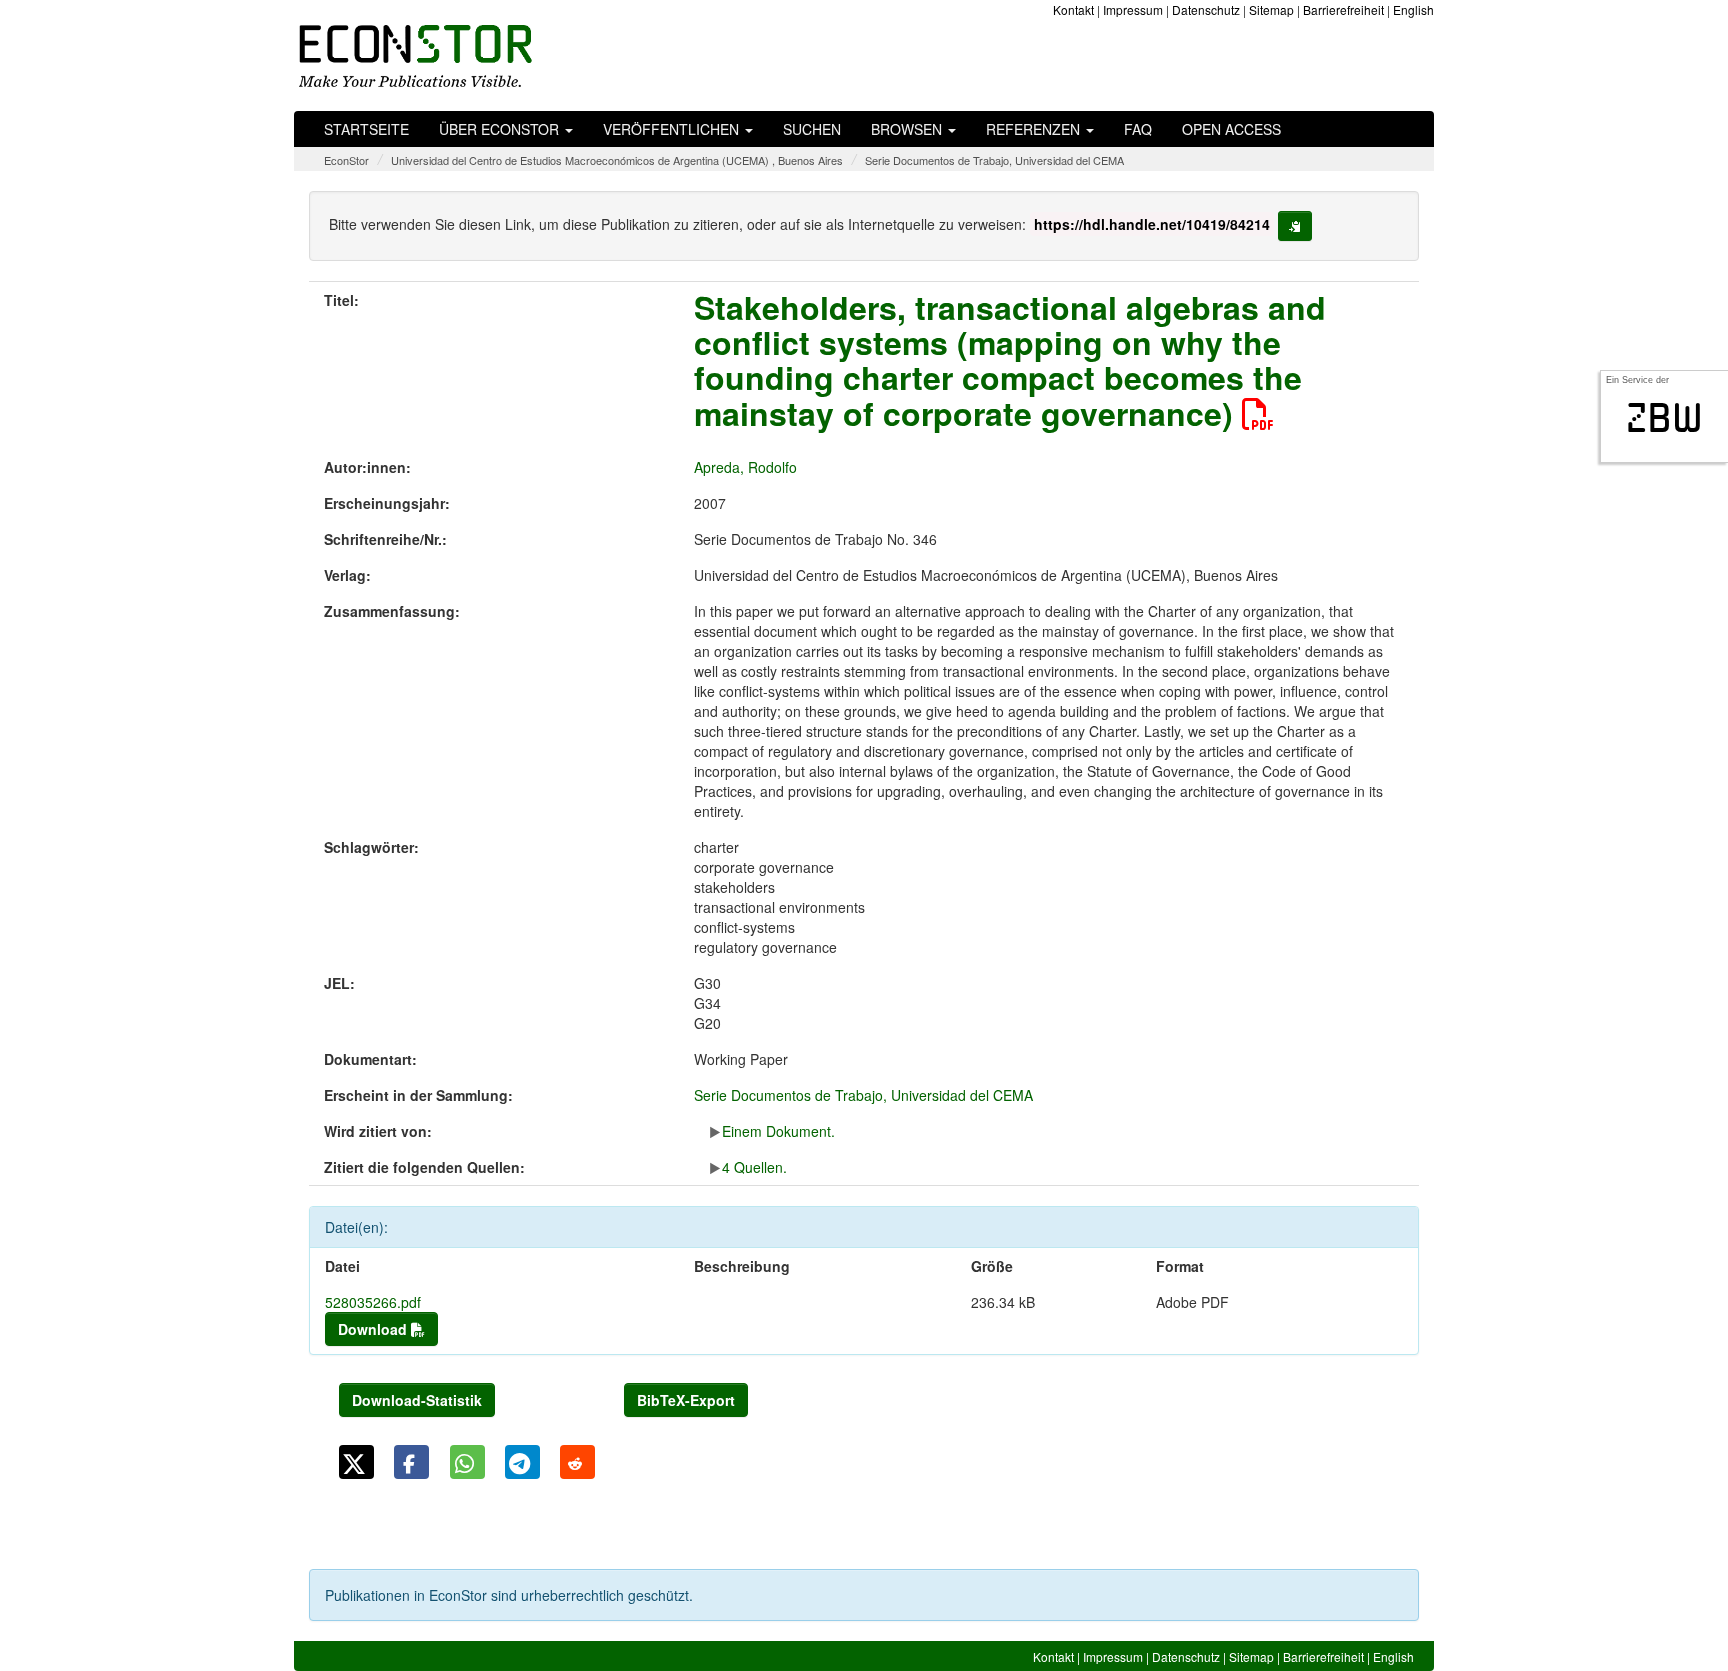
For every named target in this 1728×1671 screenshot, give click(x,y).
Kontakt (1073, 9)
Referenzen (1035, 129)
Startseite (366, 129)
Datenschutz (1206, 9)
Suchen (812, 129)
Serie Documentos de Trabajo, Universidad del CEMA (994, 160)
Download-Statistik (417, 1400)
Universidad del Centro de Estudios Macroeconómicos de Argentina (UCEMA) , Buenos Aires (617, 160)
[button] (356, 1462)
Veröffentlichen (673, 129)
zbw (1664, 418)
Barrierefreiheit (1343, 9)
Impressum (1133, 9)
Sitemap (1271, 9)
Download (374, 1329)
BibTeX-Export (686, 1400)
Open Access (1231, 129)
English (1413, 9)
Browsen (908, 129)
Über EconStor (501, 129)
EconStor (346, 160)
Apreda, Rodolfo (745, 467)
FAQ (1138, 129)
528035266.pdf (373, 1302)
